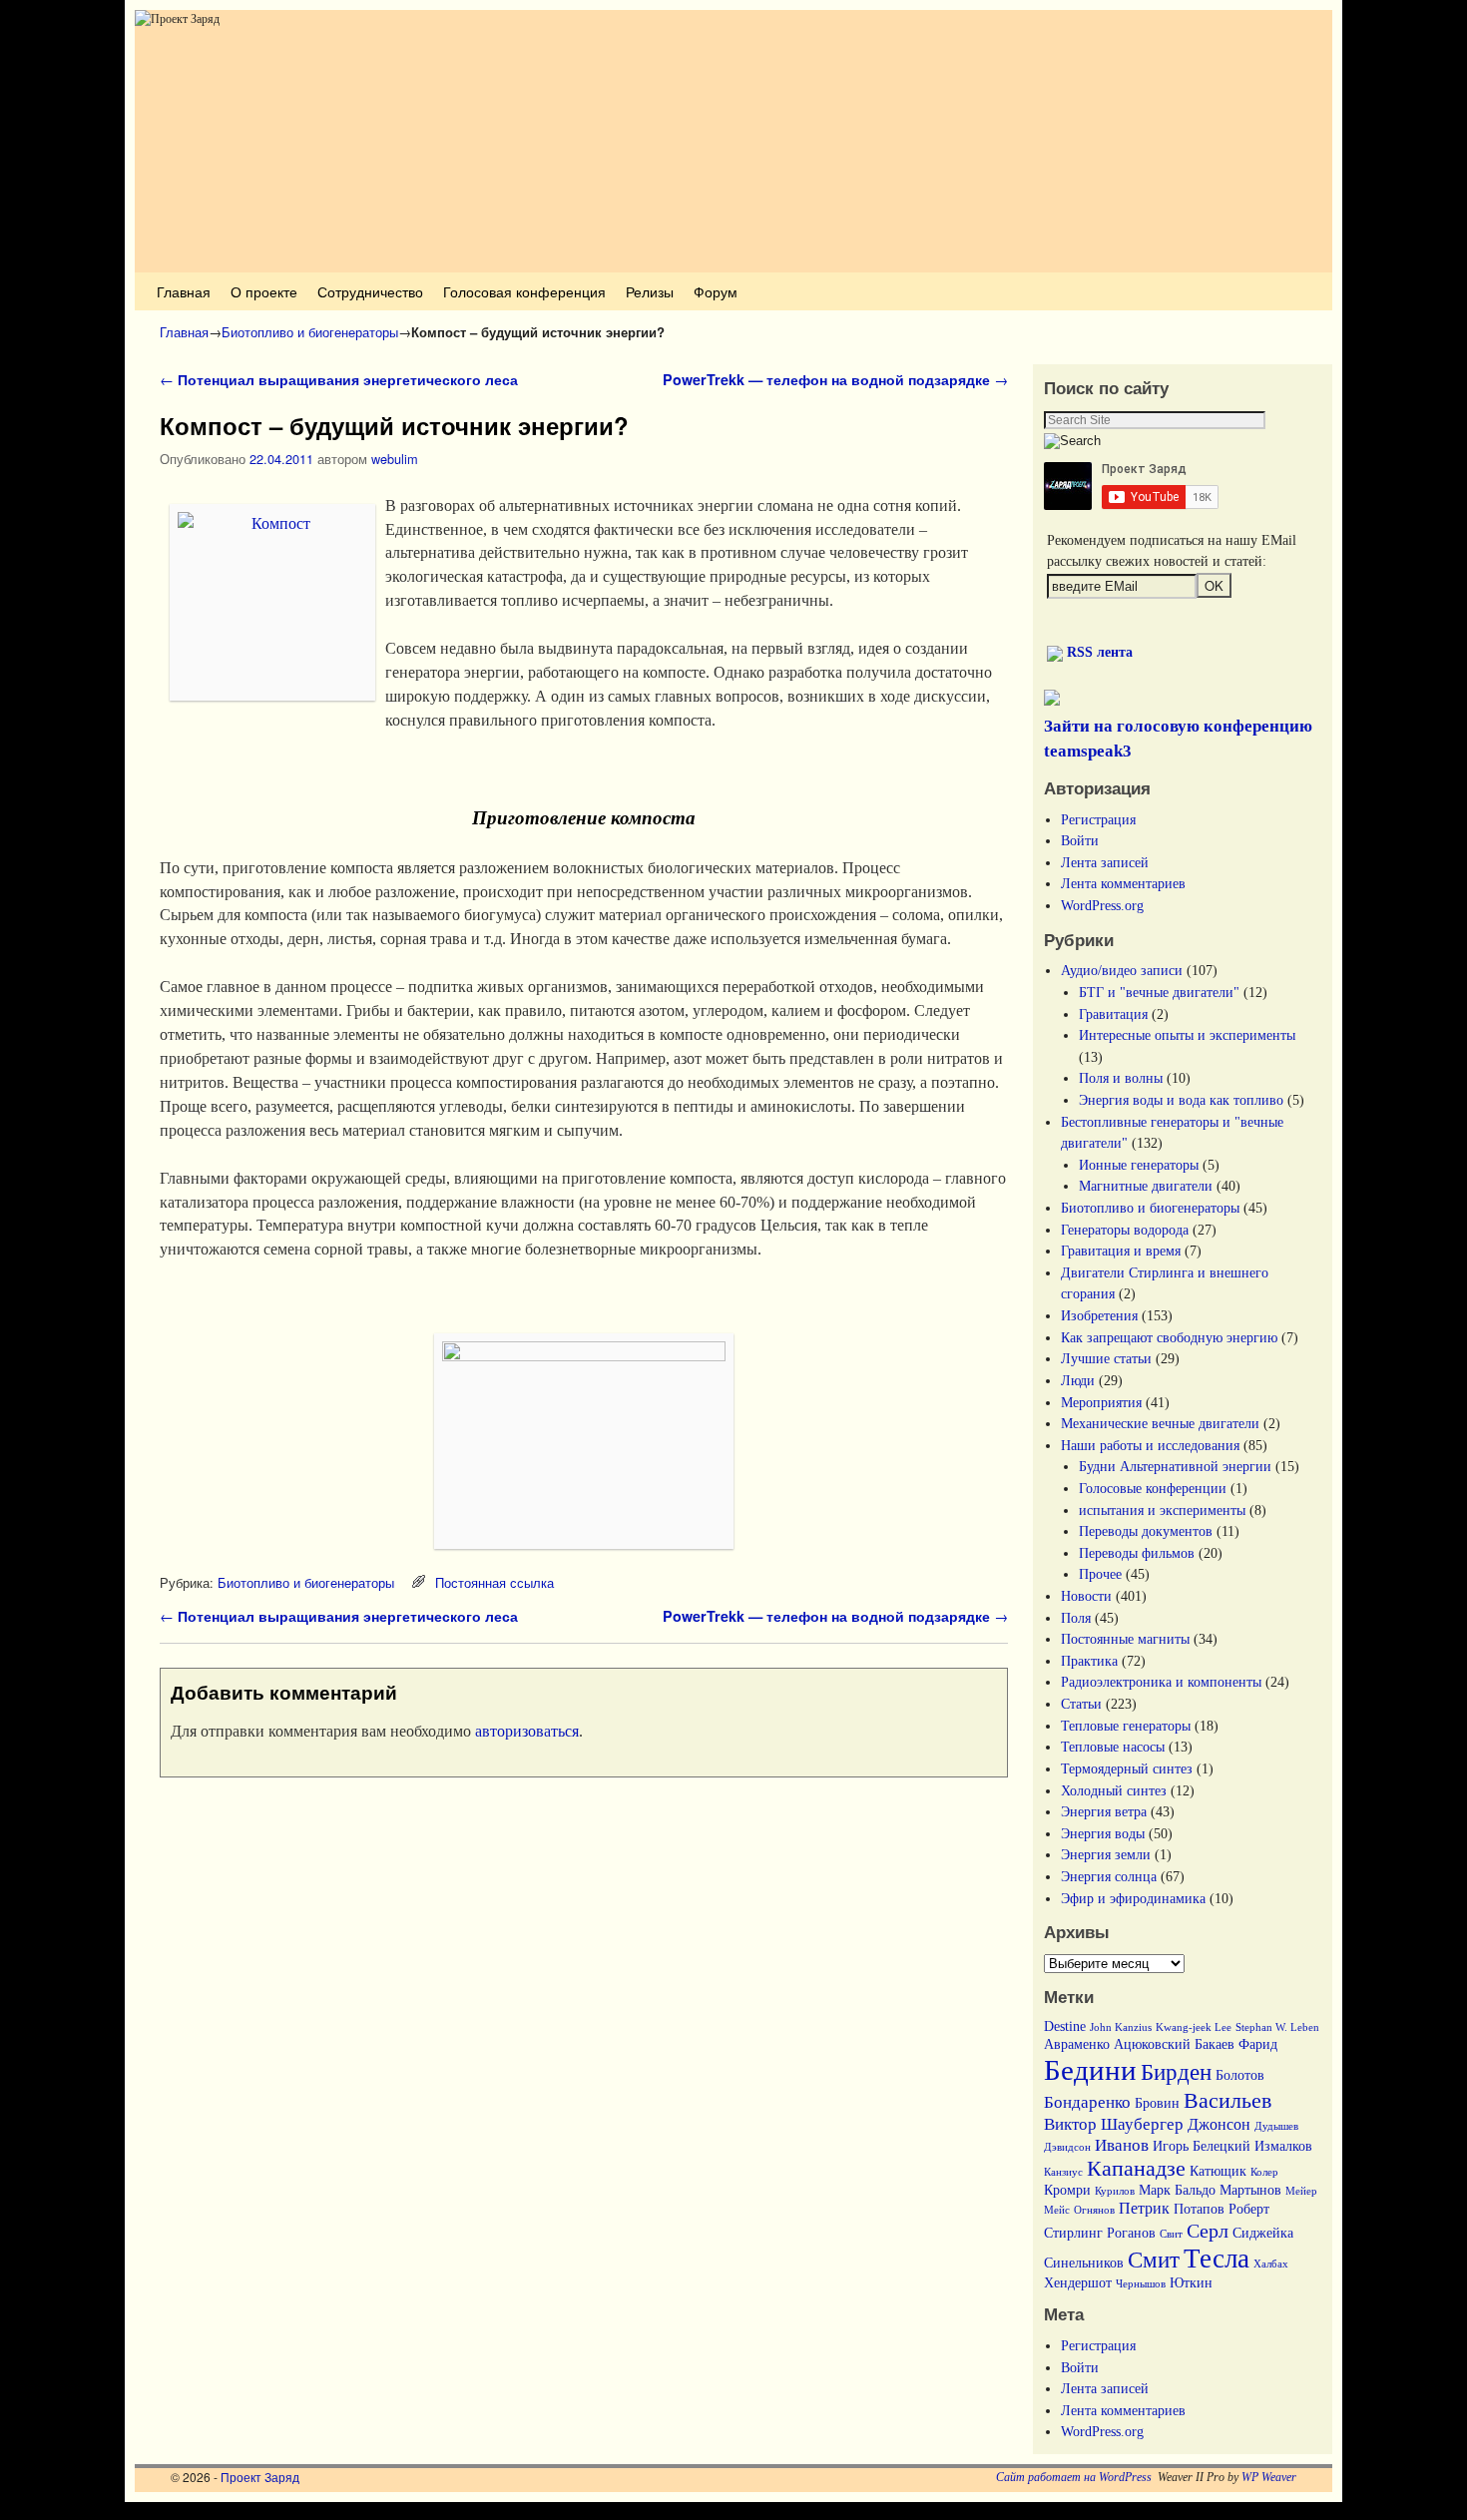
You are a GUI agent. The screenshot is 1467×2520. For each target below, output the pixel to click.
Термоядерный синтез (1127, 1768)
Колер (1264, 2172)
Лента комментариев (1123, 883)
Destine (1065, 2026)
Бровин (1157, 2103)
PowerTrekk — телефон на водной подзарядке (835, 379)
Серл (1208, 2231)
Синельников (1084, 2263)
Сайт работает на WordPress (1074, 2477)
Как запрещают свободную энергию (1169, 1337)
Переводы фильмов (1137, 1553)
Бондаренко (1087, 2102)
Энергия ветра (1104, 1811)
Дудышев (1276, 2126)
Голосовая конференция (524, 291)
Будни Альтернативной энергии (1175, 1466)
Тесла (1217, 2259)
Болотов (1240, 2075)
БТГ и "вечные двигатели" (1159, 992)
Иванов (1122, 2145)
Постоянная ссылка (494, 1582)
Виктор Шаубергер (1114, 2124)
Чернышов (1141, 2284)
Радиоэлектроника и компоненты (1161, 1682)
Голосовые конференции (1153, 1488)
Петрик (1144, 2208)
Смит (1154, 2260)
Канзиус (1063, 2172)
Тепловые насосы (1113, 1747)
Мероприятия (1101, 1402)
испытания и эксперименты (1162, 1510)
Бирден (1176, 2072)
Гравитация (1113, 1014)
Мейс (1057, 2210)
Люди (1078, 1380)
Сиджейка (1263, 2233)
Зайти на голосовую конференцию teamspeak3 (1178, 739)
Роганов (1131, 2233)
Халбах (1271, 2264)
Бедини (1090, 2070)
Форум (716, 291)
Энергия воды (1103, 1833)
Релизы (650, 291)
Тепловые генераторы (1126, 1726)
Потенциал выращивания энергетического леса (339, 379)
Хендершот (1078, 2283)
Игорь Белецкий (1202, 2146)
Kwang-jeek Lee (1194, 2027)
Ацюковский (1152, 2044)
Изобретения (1099, 1315)
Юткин (1191, 2283)
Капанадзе (1136, 2169)
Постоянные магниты (1125, 1639)
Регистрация (1098, 819)
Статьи (1081, 1704)
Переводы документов (1146, 1531)
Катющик (1218, 2171)
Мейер (1301, 2191)
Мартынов (1250, 2190)
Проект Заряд (260, 2477)
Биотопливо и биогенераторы (310, 332)
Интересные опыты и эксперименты (1187, 1035)
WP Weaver (1269, 2477)
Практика (1089, 1661)
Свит (1171, 2234)
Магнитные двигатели (1146, 1186)
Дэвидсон (1067, 2147)
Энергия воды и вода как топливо (1181, 1100)
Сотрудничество (370, 291)
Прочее (1100, 1574)
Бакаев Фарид (1236, 2044)
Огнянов (1094, 2210)
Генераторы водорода (1125, 1230)
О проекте (264, 291)
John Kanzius (1121, 2027)
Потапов (1199, 2209)
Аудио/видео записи (1122, 970)
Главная (184, 291)
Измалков (1283, 2146)
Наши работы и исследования (1150, 1445)
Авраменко (1077, 2044)
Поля (1076, 1618)
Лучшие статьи (1106, 1358)
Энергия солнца (1109, 1876)
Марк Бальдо (1177, 2190)
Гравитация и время (1121, 1251)
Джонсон (1219, 2124)
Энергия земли (1106, 1854)
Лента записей (1105, 862)
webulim (395, 459)
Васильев (1227, 2101)
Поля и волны (1121, 1078)
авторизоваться (527, 1731)
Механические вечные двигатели (1160, 1423)
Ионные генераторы (1139, 1165)
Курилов (1115, 2191)
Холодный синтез (1114, 1790)
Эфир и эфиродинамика (1133, 1898)
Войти (1080, 840)
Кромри (1067, 2190)
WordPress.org (1102, 905)
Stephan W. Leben (1277, 2027)
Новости (1086, 1596)
